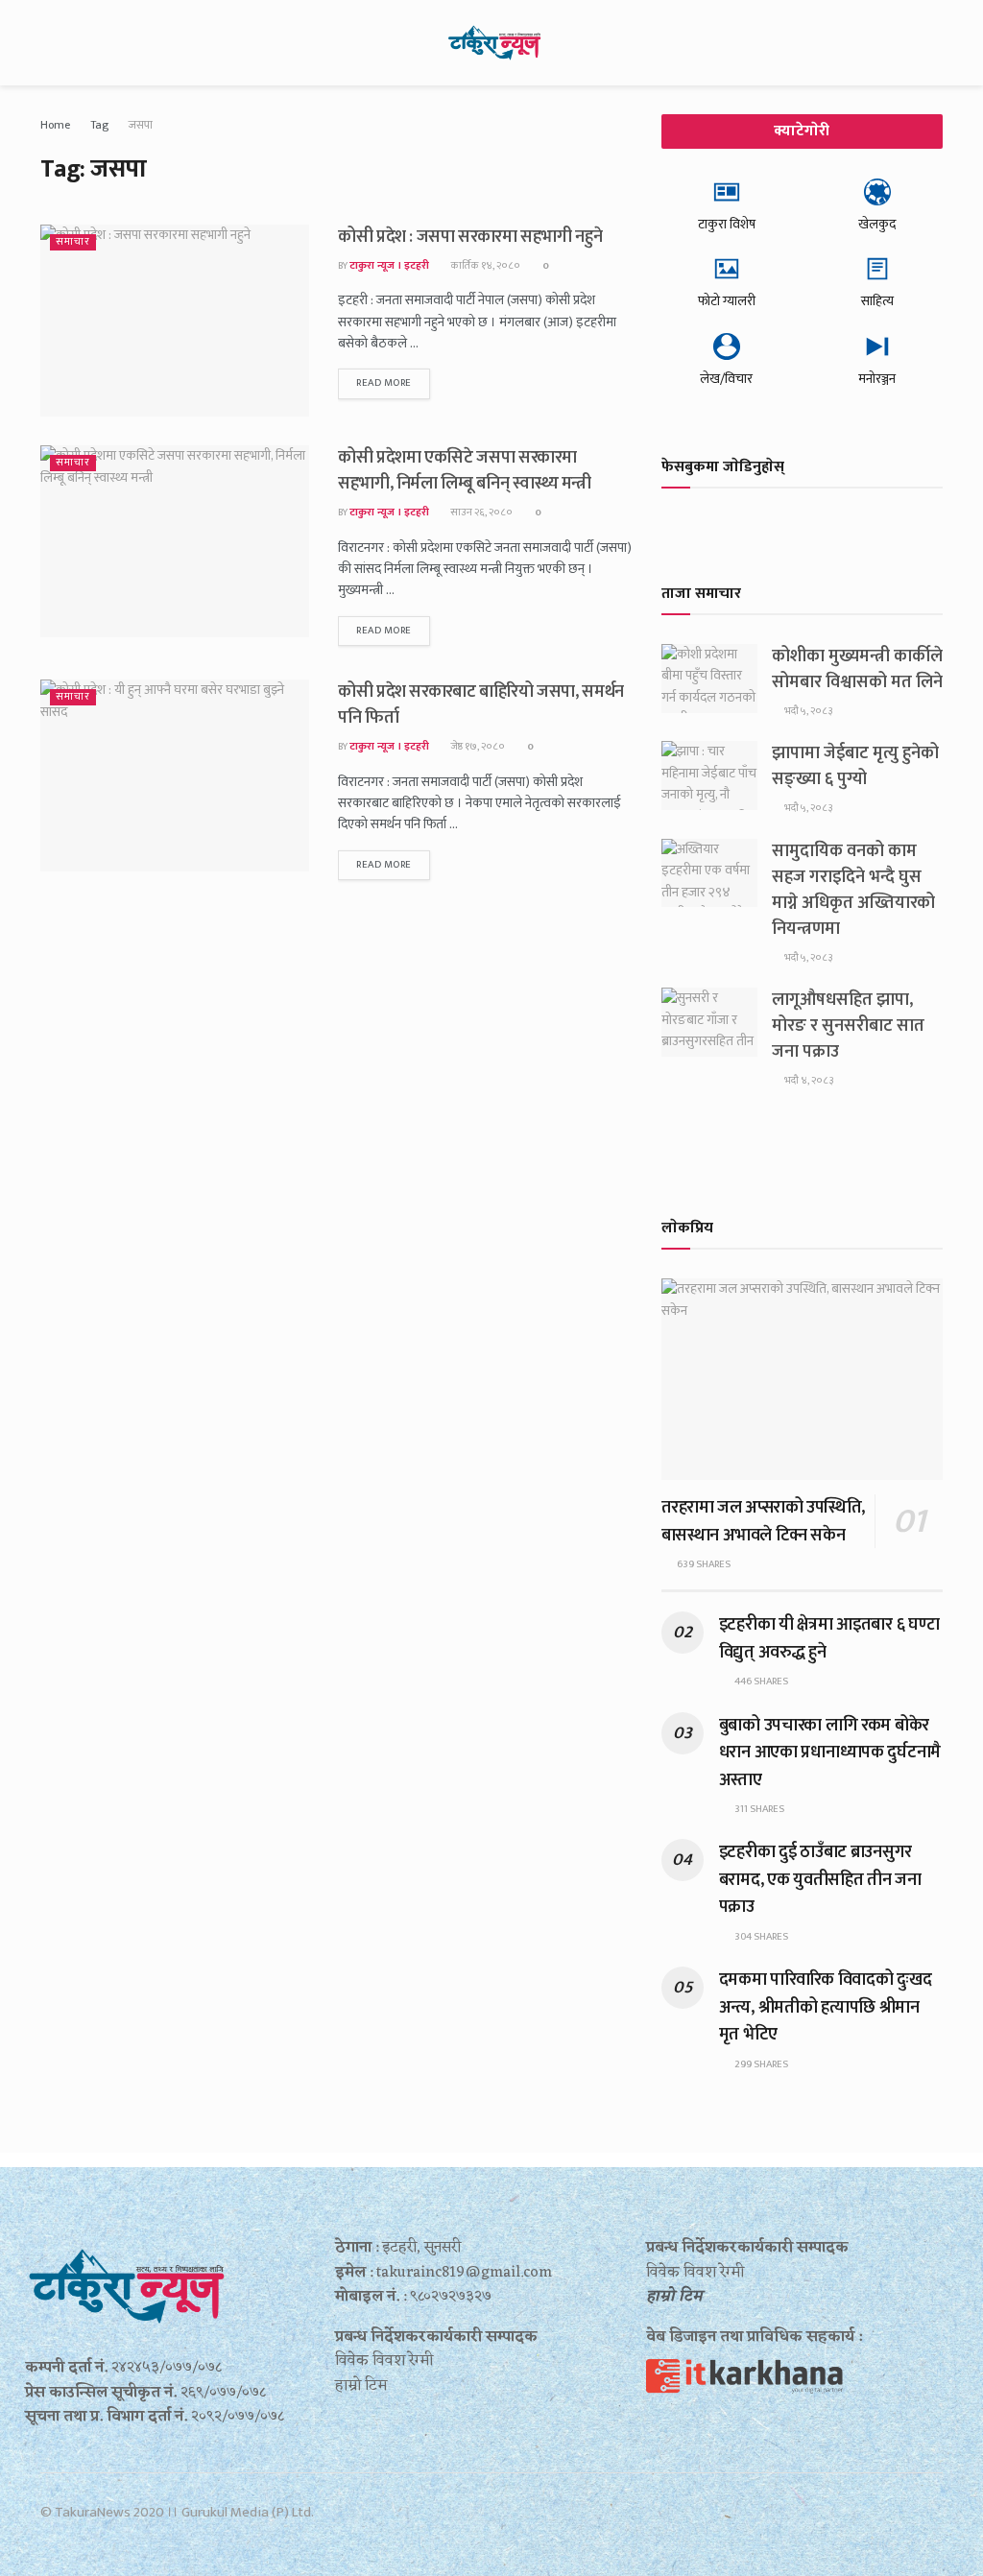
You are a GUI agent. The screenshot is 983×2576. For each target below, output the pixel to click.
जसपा (141, 125)
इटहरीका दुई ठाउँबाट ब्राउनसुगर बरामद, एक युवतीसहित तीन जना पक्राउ (820, 1880)
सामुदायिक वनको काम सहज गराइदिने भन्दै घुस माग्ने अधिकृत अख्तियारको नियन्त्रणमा (853, 890)
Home (55, 125)
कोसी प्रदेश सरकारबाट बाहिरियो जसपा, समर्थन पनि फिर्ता (481, 705)
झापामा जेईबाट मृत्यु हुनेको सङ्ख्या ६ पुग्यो (855, 766)
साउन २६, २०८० (480, 513)
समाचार (73, 242)
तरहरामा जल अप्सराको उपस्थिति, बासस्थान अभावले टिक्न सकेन (763, 1521)
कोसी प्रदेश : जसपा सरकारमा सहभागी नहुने (470, 237)
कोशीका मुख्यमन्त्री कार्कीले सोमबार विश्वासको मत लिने (857, 669)
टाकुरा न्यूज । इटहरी (389, 266)
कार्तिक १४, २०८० (484, 266)
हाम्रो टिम (674, 2297)
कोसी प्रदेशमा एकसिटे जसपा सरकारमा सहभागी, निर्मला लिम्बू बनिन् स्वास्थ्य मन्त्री (465, 471)
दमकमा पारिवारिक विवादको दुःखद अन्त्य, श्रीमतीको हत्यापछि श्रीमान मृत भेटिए (826, 2007)
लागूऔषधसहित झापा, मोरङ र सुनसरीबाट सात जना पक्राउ (848, 1026)
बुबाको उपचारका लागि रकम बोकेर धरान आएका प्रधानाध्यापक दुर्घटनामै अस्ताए (830, 1753)
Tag (99, 125)
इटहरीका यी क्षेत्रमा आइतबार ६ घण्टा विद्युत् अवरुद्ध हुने (829, 1638)
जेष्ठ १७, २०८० (477, 747)
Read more (384, 383)
